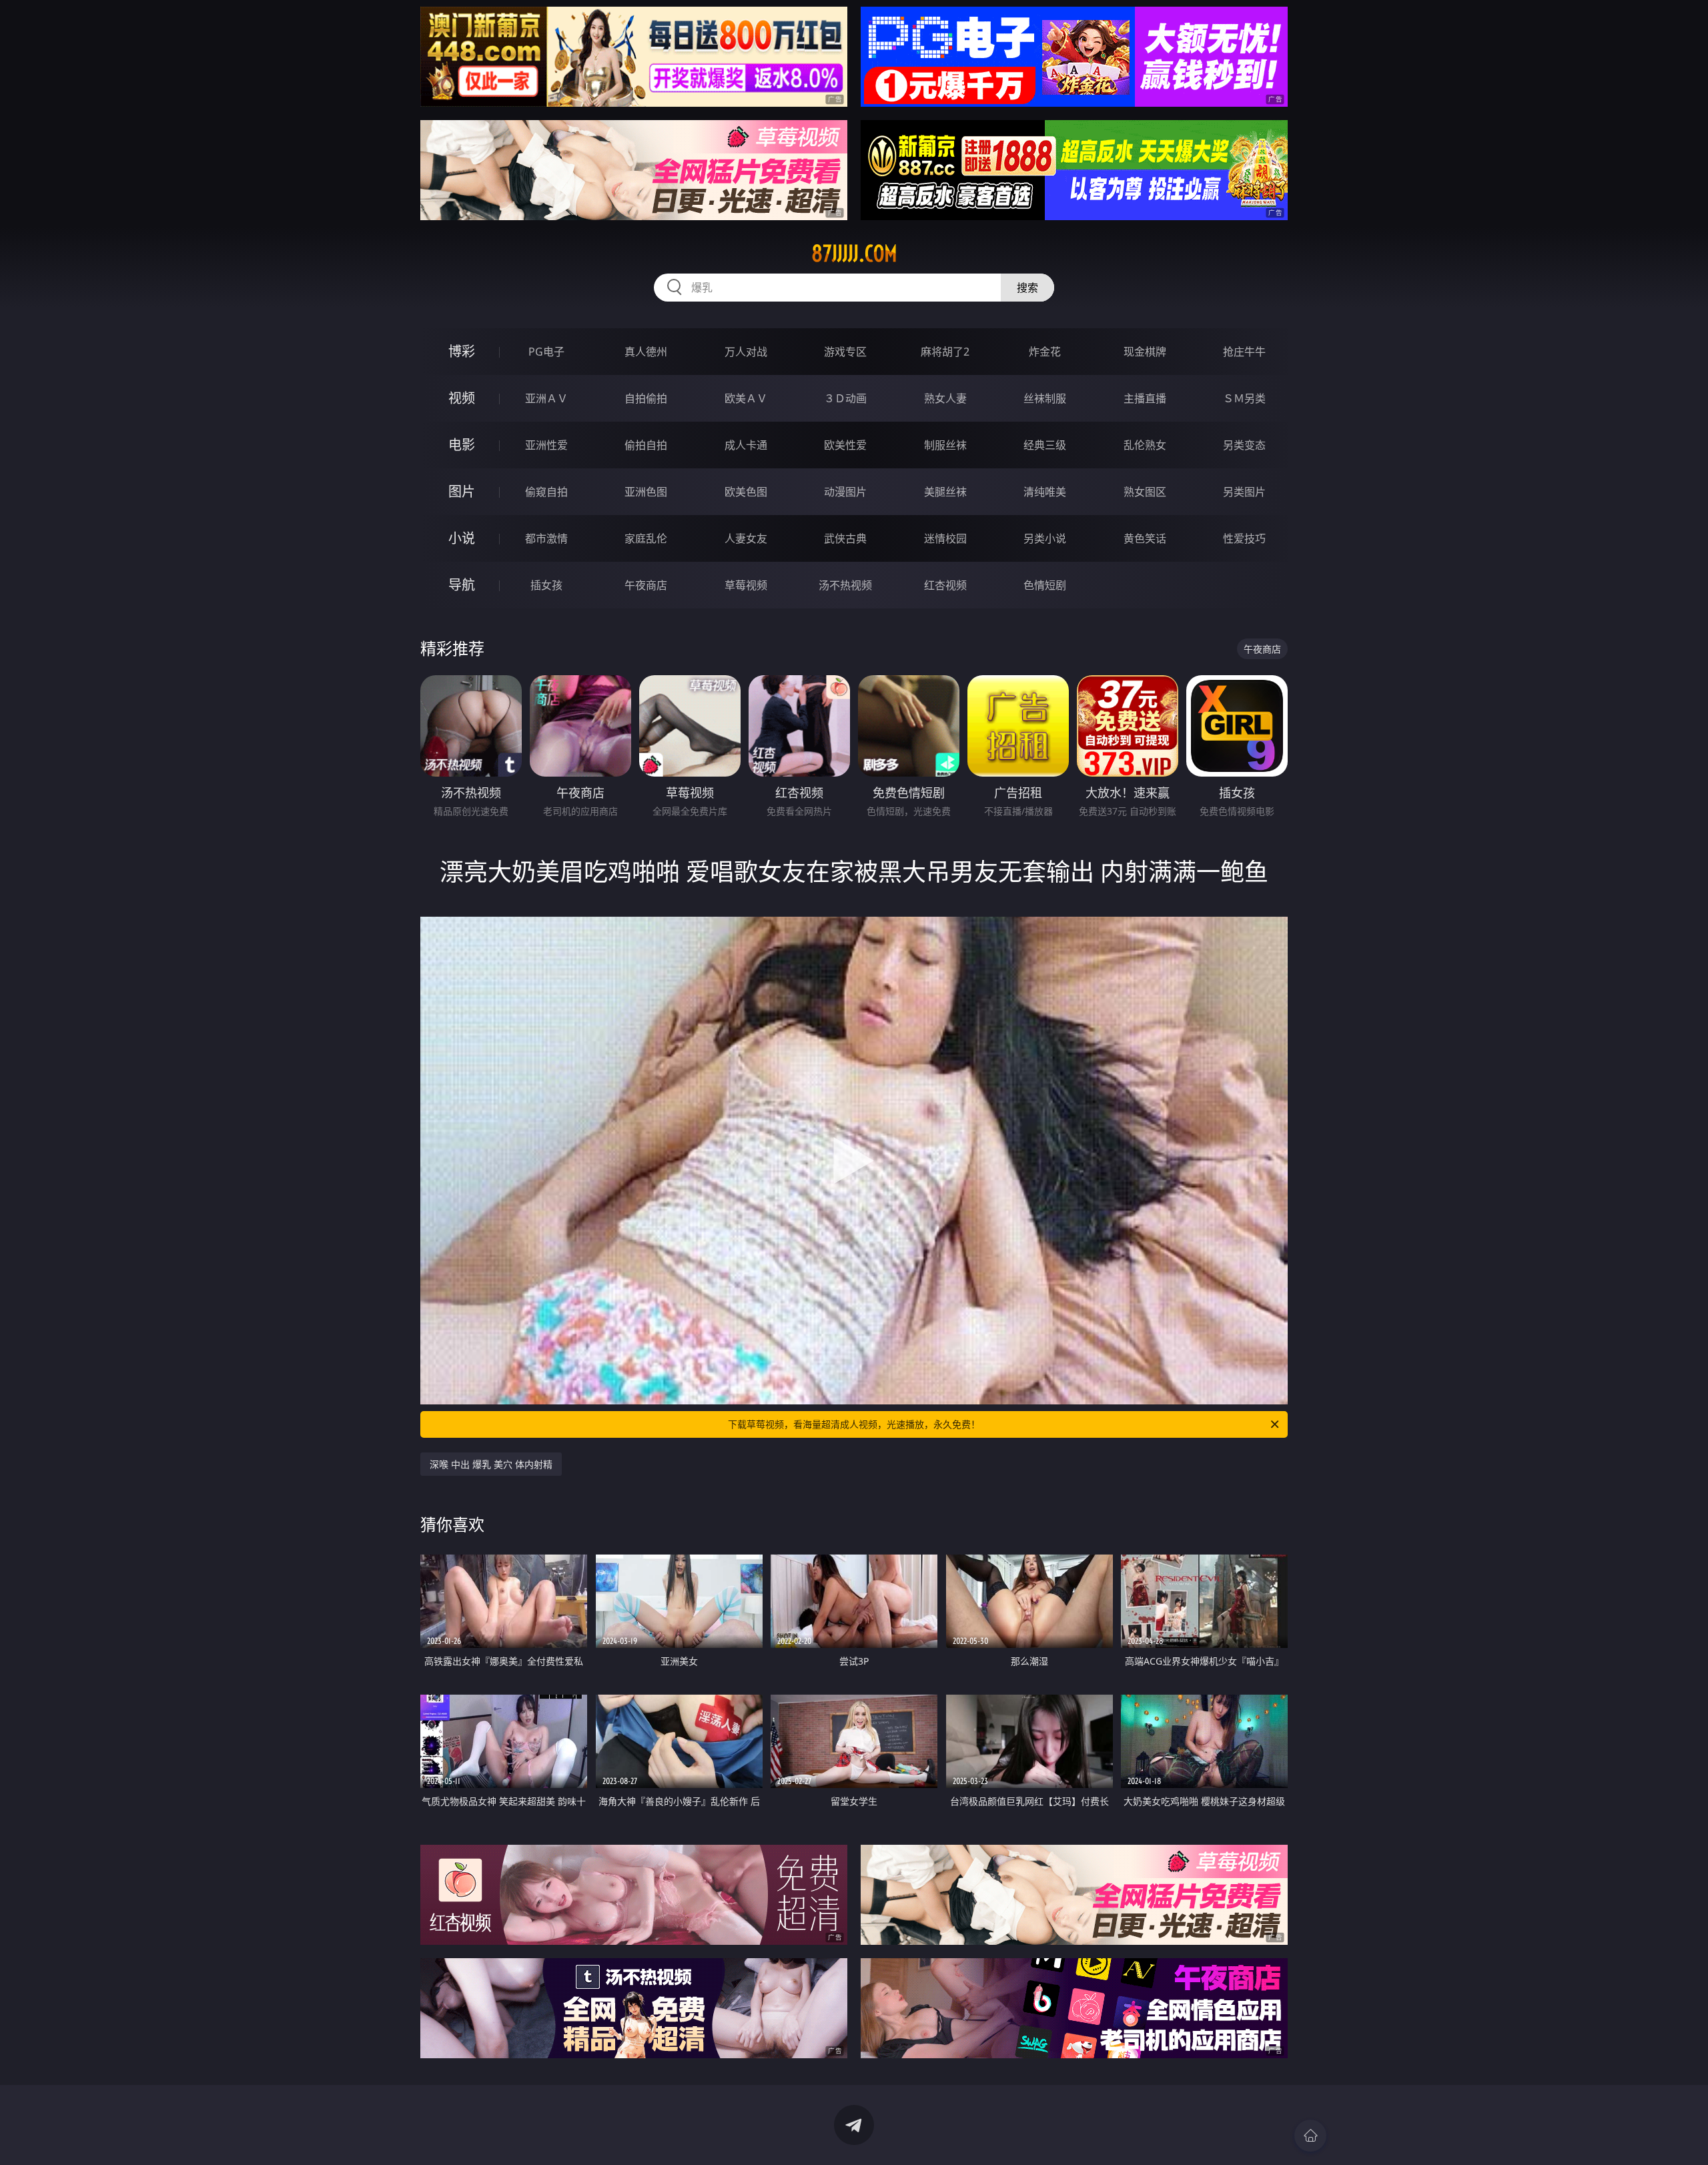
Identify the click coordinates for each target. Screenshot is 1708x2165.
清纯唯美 (1045, 492)
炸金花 (1045, 352)
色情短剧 (1045, 585)
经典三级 (1045, 445)
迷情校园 (945, 538)
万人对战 (746, 352)
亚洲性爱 (546, 445)
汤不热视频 (845, 585)
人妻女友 (746, 538)
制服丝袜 (945, 445)
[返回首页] (1310, 2136)
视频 (462, 398)
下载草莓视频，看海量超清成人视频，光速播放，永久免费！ (854, 1424)
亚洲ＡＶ (546, 398)
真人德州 (646, 352)
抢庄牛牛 (1244, 352)
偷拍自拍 (646, 445)
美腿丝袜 (945, 492)
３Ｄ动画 (845, 398)
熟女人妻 (945, 398)
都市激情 (546, 538)
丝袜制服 (1045, 398)
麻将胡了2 (945, 352)
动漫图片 (845, 492)
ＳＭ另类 (1244, 398)
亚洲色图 (646, 492)
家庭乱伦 (646, 538)
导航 (462, 585)
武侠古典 (845, 538)
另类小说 (1045, 538)
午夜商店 (646, 585)
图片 (462, 491)
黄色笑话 (1145, 538)
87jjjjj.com (854, 254)
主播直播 (1145, 398)
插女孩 (546, 585)
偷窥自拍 (546, 492)
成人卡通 (746, 445)
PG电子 (546, 352)
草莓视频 (746, 585)
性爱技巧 (1244, 538)
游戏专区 (845, 352)
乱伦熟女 (1145, 445)
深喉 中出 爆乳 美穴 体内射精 (491, 1464)
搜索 (1027, 288)
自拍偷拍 (646, 398)
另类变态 (1244, 445)
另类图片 (1244, 492)
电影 (462, 445)
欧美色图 (746, 492)
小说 (462, 538)
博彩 (462, 351)
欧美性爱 (845, 445)
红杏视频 (945, 585)
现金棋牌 (1145, 352)
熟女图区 (1145, 492)
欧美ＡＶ (746, 398)
